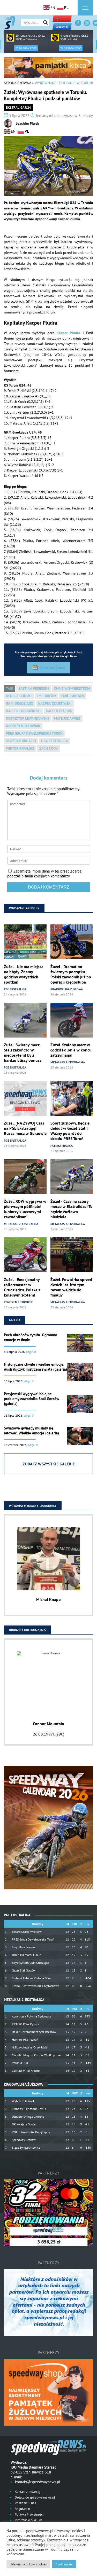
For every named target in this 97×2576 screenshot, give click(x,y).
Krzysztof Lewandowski (27, 718)
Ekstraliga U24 (18, 108)
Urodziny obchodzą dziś (27, 1630)
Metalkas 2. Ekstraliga (68, 1062)
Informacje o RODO (28, 2520)
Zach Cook (49, 748)
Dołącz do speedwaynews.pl (35, 2497)
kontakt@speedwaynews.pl (38, 2482)
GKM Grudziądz (20, 703)
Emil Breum (46, 696)
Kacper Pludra (68, 333)
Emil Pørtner (73, 696)
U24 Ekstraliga (54, 741)
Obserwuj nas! (52, 668)
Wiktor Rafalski (20, 748)
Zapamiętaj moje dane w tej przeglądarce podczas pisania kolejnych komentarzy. (44, 874)
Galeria (15, 1320)
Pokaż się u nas (25, 2503)
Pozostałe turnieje (18, 1302)
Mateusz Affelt (67, 718)
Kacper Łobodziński (23, 711)
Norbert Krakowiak (23, 726)
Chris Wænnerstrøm (72, 688)
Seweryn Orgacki (21, 741)
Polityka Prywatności (29, 2514)
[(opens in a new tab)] (25, 1099)
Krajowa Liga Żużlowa (67, 989)
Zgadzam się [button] (64, 2564)
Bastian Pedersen (34, 688)
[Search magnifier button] (46, 22)
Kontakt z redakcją (27, 2492)
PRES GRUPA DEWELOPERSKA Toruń (34, 733)
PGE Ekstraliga (15, 989)
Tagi (10, 688)
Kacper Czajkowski (55, 703)
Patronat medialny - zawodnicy (33, 1506)
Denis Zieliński (19, 696)
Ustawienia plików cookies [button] (28, 2564)
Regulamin (22, 2509)
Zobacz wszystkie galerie (49, 1464)
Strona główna (17, 83)
